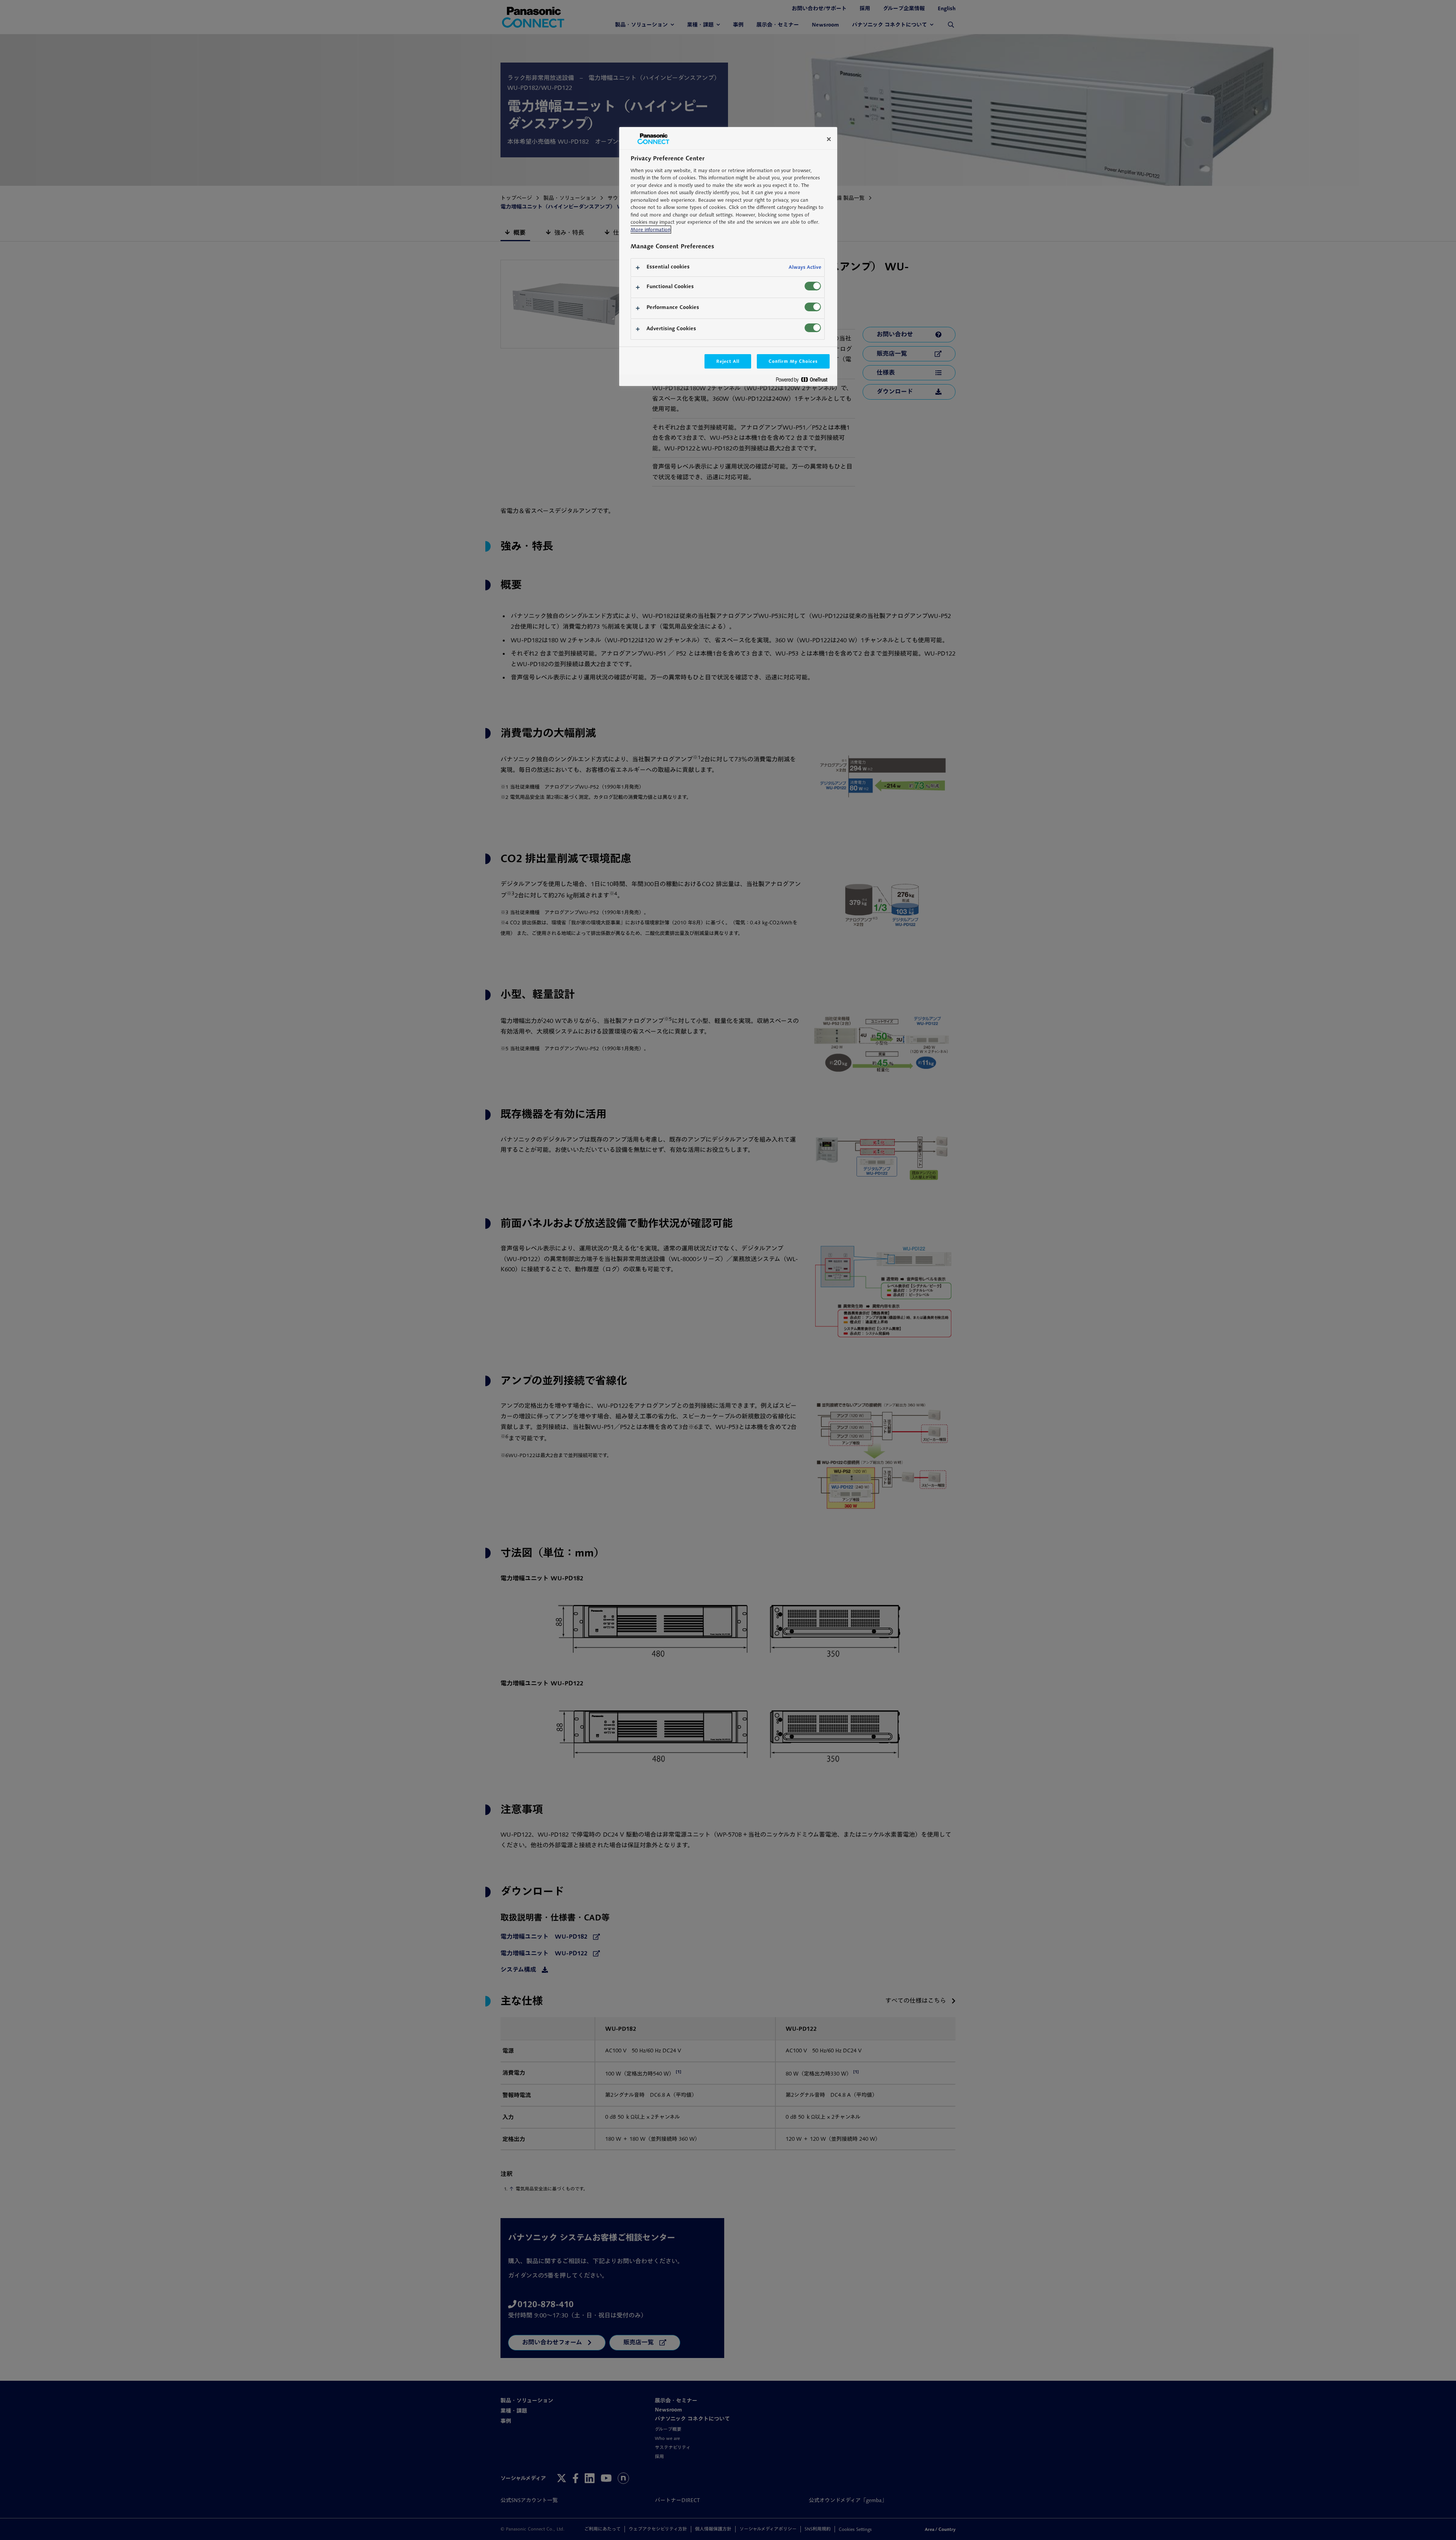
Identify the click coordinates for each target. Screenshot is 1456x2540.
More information (650, 230)
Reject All (728, 361)
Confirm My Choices (793, 361)
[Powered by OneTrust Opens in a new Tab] (805, 381)
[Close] (829, 139)
